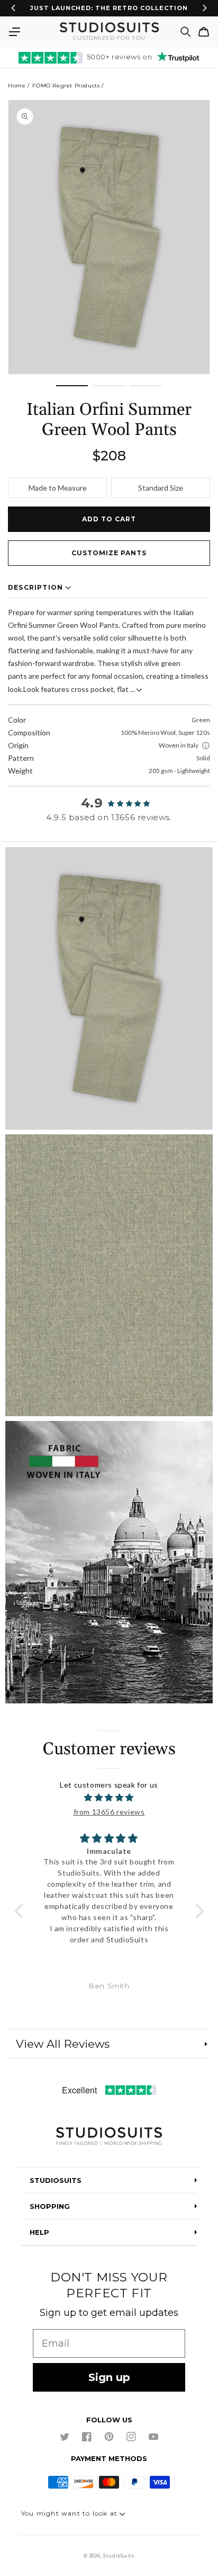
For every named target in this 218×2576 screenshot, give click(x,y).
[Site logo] (109, 2137)
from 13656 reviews (109, 1812)
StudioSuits (119, 2556)
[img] (109, 1797)
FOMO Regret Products (66, 86)
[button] (14, 32)
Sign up (109, 2377)
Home (17, 86)
